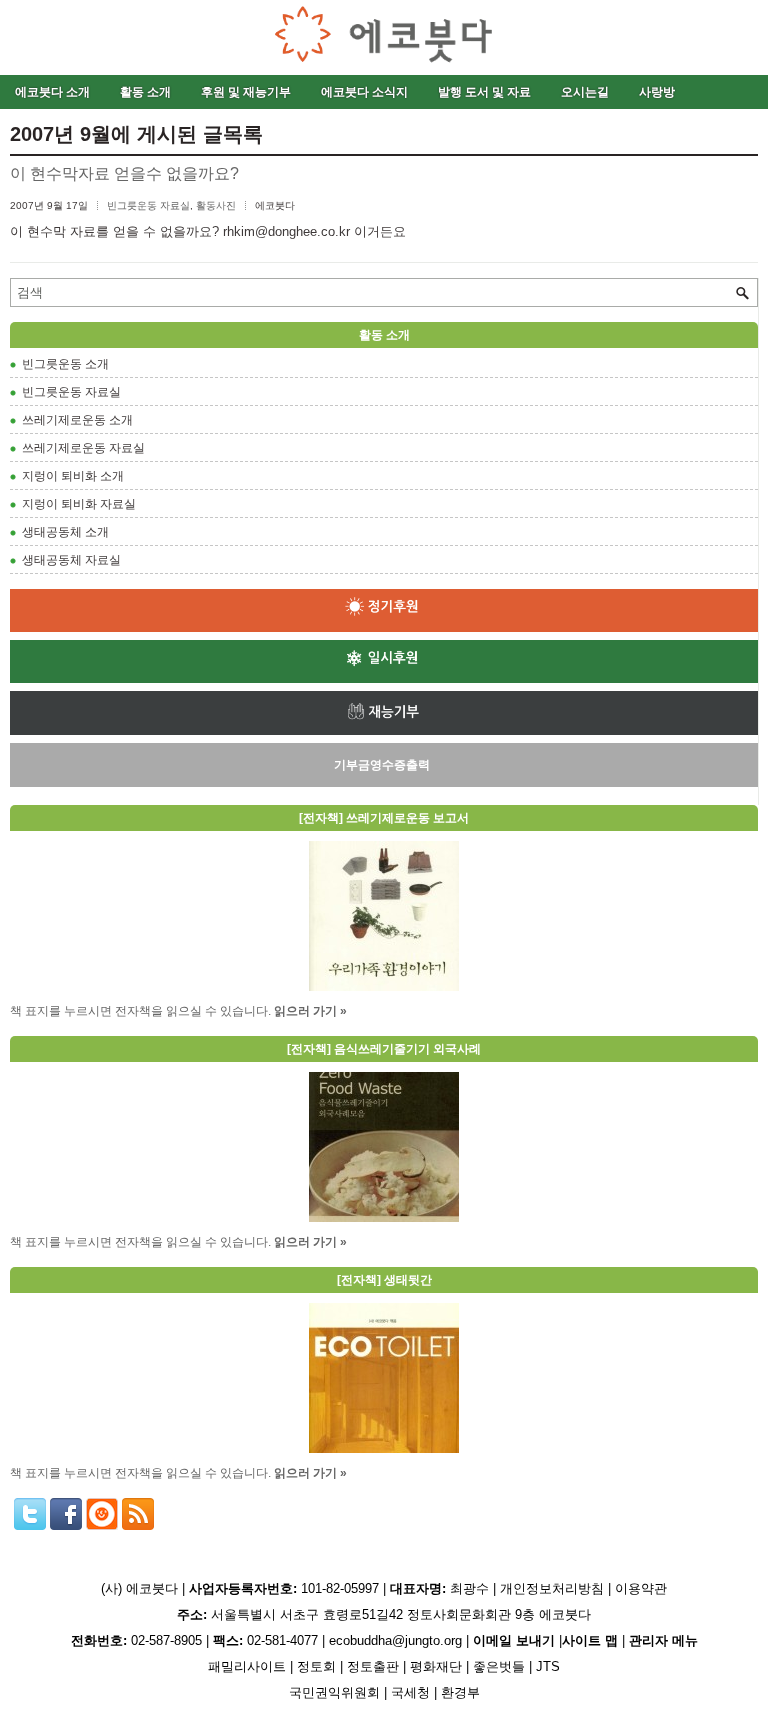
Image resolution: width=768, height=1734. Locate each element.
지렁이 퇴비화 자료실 (79, 504)
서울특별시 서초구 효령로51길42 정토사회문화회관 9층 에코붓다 (384, 1614)
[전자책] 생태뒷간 (384, 1280)
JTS (548, 1666)
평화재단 (436, 1666)
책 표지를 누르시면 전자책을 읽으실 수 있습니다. (140, 1011)
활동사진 (216, 205)
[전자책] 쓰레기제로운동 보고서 (384, 818)
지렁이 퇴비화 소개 (73, 476)
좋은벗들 (499, 1666)
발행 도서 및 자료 (484, 92)
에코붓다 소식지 (364, 92)
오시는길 (585, 92)
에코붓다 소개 (52, 92)
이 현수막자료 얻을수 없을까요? (124, 173)
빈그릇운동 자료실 (148, 205)
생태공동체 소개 (65, 532)
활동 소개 (145, 92)
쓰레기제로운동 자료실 (83, 448)
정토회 (316, 1666)
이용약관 (641, 1588)
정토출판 (373, 1666)
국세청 (410, 1692)
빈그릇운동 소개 (65, 364)
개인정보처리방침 (552, 1588)
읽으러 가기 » (310, 1011)
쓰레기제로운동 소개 (77, 420)
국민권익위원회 (334, 1692)
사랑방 (657, 92)
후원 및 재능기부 (246, 92)
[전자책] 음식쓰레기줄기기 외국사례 (384, 1049)
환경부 (460, 1692)
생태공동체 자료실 (71, 560)
